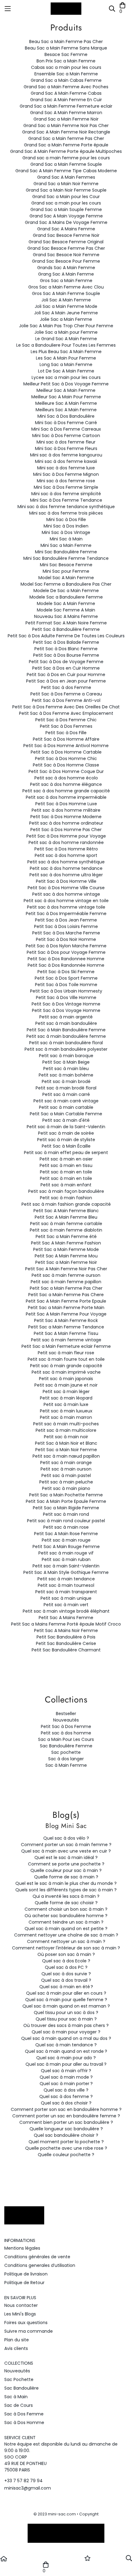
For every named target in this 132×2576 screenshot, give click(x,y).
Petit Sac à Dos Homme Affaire (66, 739)
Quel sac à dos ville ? (66, 2090)
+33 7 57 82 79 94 (23, 2481)
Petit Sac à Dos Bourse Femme (66, 655)
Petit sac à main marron (66, 1417)
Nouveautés (66, 1720)
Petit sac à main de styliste (66, 1140)
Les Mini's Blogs (20, 2314)
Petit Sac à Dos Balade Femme (66, 642)
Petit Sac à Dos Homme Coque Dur (66, 771)
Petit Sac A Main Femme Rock (66, 1320)
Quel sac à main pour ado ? (66, 2058)
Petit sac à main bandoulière (66, 1023)
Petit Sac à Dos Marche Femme (66, 933)
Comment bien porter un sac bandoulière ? (66, 2122)
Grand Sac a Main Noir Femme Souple (66, 190)
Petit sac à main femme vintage (66, 1340)
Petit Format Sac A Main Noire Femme (66, 623)
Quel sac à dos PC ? (66, 1967)
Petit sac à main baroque (66, 1056)
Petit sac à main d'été (66, 1120)
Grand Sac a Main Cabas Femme (66, 80)
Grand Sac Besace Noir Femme (66, 255)
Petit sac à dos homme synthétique (66, 862)
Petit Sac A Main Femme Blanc (66, 1211)
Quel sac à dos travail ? (66, 1980)
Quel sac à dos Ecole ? (66, 1961)
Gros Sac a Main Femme (66, 281)
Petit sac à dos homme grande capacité (66, 791)
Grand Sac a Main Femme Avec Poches (66, 87)
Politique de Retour (24, 2283)
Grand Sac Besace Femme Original (66, 242)
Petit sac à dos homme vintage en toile (66, 901)
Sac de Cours (19, 2405)
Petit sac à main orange (66, 1463)
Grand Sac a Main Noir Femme (66, 184)
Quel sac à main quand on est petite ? (66, 1929)
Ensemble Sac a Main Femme (66, 74)
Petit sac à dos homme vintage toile (66, 907)
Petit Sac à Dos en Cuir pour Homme (66, 675)
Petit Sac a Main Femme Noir (66, 1262)
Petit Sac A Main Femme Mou (66, 1256)
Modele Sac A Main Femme (66, 603)
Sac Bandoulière (21, 2388)
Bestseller (66, 1714)
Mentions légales (22, 2248)
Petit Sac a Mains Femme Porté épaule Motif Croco (66, 1624)
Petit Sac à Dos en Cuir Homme (66, 668)
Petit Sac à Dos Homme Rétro (66, 849)
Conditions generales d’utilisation (40, 2265)
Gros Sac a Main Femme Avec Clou (66, 287)
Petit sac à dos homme (66, 1733)
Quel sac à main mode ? (66, 2077)
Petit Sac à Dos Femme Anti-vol (66, 700)
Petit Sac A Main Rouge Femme (66, 1547)
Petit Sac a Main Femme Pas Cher (66, 1288)
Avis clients (16, 2348)
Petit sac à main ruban (66, 1559)
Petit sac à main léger (66, 1392)
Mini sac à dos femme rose (66, 481)
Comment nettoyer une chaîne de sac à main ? (66, 1935)
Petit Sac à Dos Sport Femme (66, 978)
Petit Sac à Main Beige (66, 1062)
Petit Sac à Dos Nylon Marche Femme (66, 946)
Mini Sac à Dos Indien (66, 526)
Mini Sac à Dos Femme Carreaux (66, 429)
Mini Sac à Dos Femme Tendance (66, 500)
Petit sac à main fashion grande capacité (66, 1204)
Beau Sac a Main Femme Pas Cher (66, 42)
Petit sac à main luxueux (66, 1411)
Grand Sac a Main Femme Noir (66, 119)
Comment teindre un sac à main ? (66, 1922)
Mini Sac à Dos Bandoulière (66, 416)
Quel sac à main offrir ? (66, 2071)
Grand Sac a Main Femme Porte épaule (66, 145)
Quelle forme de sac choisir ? (66, 1903)
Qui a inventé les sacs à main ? (66, 1896)
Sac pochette (66, 1752)
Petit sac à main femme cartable (66, 1224)
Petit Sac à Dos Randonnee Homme (66, 959)
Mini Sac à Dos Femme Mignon (66, 474)
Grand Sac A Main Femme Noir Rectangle (66, 132)
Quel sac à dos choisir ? (66, 2103)
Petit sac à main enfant (66, 1185)
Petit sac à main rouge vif (66, 1553)
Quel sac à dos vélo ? (66, 1838)
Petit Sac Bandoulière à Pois (66, 1637)
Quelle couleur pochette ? (66, 2155)
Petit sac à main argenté (66, 1017)
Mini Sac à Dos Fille (66, 520)
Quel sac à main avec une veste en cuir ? (66, 1851)
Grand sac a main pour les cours (66, 203)
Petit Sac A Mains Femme (66, 1618)
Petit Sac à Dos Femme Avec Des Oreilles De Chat (66, 707)
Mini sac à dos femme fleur (66, 442)
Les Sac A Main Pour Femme (66, 358)
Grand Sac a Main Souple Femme (66, 209)
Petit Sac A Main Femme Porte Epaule (66, 1301)
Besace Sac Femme (66, 54)
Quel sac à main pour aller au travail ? (66, 2064)
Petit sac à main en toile (66, 1172)
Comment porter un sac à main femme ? (66, 1845)
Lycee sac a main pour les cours (66, 377)
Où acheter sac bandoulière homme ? (66, 1916)
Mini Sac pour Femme (66, 571)
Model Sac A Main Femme (66, 578)
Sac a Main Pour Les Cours (66, 1739)
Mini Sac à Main (66, 539)
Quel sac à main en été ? (66, 1987)
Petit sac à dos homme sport (66, 855)
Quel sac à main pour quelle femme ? (66, 2000)
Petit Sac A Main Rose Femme (66, 1534)
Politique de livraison (26, 2274)
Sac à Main (16, 2397)
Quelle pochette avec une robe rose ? (66, 2148)
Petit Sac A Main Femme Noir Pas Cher (66, 1269)
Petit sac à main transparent (66, 1592)
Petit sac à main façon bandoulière (66, 1191)
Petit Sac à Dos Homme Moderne (66, 817)
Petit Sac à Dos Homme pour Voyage (66, 836)
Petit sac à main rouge (66, 1540)
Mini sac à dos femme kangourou (66, 455)
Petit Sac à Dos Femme (66, 1726)
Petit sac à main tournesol (66, 1585)
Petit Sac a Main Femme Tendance (66, 1327)
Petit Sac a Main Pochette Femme (66, 1495)
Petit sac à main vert (66, 1605)
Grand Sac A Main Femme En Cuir (66, 100)
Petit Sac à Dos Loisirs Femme (66, 926)
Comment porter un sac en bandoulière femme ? (66, 2116)
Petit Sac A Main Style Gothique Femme (66, 1572)
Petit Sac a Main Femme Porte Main (66, 1308)
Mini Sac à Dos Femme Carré (66, 423)
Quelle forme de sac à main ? (66, 1877)
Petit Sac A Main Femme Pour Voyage (66, 1314)
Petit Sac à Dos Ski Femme (66, 972)
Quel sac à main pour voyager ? (66, 2032)
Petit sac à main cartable (66, 1107)
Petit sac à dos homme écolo (66, 778)
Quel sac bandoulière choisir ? (66, 2135)
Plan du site (17, 2340)
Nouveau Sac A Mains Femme (66, 616)
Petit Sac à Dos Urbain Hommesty (66, 991)
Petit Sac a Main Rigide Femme (66, 1508)
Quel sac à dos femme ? (66, 2096)
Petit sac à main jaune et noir (66, 1385)
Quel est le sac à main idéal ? (66, 1857)
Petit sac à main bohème (66, 1075)
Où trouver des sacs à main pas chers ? (66, 2025)
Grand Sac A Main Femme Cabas (66, 93)
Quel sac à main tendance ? (66, 2045)
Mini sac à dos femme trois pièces (66, 513)
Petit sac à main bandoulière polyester (66, 1049)
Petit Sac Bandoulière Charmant (66, 1650)
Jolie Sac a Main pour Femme (66, 332)
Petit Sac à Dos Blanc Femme (66, 649)
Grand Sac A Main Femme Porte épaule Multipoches (66, 151)
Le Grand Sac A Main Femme (66, 339)
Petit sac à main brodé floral (66, 1088)
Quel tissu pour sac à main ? (66, 2019)
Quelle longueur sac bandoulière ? (66, 2129)
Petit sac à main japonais (66, 1379)
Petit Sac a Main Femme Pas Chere (66, 1295)
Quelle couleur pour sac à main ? (66, 1870)
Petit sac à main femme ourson (66, 1275)
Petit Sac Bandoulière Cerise (66, 1643)
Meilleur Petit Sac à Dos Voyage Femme (66, 384)
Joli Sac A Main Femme (66, 300)
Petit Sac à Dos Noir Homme (66, 939)
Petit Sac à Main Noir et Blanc (66, 1443)
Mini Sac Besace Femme (66, 565)
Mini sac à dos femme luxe (66, 468)
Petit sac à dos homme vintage (66, 894)
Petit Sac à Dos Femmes (66, 726)
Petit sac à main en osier (66, 1159)
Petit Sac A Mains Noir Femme (66, 1630)
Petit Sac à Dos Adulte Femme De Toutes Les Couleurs (66, 636)
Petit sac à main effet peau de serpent (66, 1153)
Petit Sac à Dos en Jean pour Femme (66, 681)
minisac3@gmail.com (28, 2488)
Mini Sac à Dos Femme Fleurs (66, 448)
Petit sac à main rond (66, 1514)
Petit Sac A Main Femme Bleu (66, 1217)
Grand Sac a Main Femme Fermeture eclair (66, 106)
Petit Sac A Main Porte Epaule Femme (66, 1501)
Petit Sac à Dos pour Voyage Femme (66, 952)
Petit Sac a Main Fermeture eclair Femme (66, 1346)
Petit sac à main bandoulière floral (66, 1043)
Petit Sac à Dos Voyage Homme (66, 1010)
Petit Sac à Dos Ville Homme (66, 997)
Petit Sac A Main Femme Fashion (66, 1243)
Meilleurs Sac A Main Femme (66, 410)
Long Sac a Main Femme (66, 364)
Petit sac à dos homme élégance (66, 784)
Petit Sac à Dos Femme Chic (66, 720)
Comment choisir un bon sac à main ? (66, 1909)
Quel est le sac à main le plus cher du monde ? (66, 1883)
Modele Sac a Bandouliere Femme (66, 597)
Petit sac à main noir (66, 1437)
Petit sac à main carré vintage (66, 1101)
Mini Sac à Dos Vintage (66, 532)
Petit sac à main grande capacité (66, 1366)
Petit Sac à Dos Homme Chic (66, 758)
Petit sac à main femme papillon (66, 1282)
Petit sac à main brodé (66, 1081)
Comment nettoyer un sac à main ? (66, 1941)
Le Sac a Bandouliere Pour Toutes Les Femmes (66, 345)
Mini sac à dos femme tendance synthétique (66, 507)
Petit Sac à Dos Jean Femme (66, 920)
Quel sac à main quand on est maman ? (66, 2006)
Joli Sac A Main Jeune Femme (66, 313)
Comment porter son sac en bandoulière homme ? (66, 2109)
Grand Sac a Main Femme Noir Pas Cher (66, 125)
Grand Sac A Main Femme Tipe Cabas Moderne (66, 171)
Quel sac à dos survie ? (66, 1974)
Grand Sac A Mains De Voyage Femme (66, 222)
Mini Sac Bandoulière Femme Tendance (66, 558)
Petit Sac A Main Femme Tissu (66, 1333)
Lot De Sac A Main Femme (66, 371)
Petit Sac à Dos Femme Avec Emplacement (66, 713)
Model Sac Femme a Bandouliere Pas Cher (66, 584)
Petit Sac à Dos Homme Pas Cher (66, 830)
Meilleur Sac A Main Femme (66, 390)
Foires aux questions (26, 2323)
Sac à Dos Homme (24, 2423)
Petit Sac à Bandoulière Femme (66, 629)
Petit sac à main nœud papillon (66, 1456)
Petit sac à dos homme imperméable (66, 797)
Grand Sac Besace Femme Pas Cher (66, 248)
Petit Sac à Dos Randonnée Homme (66, 965)
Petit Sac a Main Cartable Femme (66, 1114)
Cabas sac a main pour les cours (66, 67)
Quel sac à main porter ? (66, 2084)
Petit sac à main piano (66, 1488)
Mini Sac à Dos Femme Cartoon (66, 436)
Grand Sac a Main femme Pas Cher (66, 138)
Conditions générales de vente (37, 2257)
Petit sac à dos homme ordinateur (66, 823)
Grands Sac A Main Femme (66, 268)
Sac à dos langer (66, 1759)
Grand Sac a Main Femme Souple (66, 164)
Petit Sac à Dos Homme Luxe (66, 804)
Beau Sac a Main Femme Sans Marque (66, 48)
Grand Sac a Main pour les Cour (66, 197)
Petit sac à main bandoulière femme (66, 1036)
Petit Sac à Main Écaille (66, 1146)
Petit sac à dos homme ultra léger (66, 875)
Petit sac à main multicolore (66, 1430)
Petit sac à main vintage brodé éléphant (66, 1611)
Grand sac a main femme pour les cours (66, 158)
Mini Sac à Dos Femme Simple (66, 487)
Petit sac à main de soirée (66, 1133)
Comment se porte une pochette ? (66, 1864)
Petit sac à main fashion (66, 1198)
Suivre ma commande (29, 2331)
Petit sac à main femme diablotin (66, 1230)
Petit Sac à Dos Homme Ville (66, 881)
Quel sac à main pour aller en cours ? (66, 1993)
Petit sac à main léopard (66, 1398)
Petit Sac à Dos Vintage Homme (66, 1004)
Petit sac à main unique (66, 1598)
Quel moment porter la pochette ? (66, 2142)
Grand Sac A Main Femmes (66, 177)
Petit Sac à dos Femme (66, 687)
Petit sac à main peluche (66, 1482)
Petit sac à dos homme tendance (66, 868)
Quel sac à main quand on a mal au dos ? (66, 2038)
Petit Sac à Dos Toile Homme (66, 985)
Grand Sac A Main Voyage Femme (66, 216)
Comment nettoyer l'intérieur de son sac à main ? (66, 1948)
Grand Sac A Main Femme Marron (66, 113)
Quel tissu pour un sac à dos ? (66, 2013)
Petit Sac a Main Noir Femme (66, 1450)
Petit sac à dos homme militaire (66, 810)
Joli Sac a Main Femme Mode (66, 306)
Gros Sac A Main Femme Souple (66, 293)
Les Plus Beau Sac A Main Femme (66, 352)
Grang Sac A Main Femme (66, 274)
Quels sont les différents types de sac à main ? (66, 1890)
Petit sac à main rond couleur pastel (66, 1521)
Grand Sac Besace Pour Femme (66, 261)
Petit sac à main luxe (66, 1404)
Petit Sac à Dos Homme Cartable (66, 752)
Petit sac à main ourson (66, 1469)
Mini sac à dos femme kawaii (66, 461)
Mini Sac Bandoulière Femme (66, 552)
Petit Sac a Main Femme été (66, 1236)
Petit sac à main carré (66, 1094)
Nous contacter (21, 2305)
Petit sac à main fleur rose (66, 1353)
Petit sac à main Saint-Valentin (66, 1566)
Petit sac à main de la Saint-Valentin (66, 1127)
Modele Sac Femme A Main (66, 610)
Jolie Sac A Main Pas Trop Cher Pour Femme (66, 326)
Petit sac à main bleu (66, 1069)
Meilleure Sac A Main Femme (66, 403)
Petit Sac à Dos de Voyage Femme (66, 662)
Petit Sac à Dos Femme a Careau (66, 694)
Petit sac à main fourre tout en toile (66, 1359)
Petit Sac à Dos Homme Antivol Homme (66, 746)
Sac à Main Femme (66, 1765)
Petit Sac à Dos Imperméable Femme (66, 914)
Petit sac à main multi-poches (66, 1424)
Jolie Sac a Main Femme (66, 319)
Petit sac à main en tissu (66, 1165)
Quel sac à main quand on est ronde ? (66, 2051)
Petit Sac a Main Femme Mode (66, 1249)
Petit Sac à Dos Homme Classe (66, 765)
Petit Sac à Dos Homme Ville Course (66, 888)
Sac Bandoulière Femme (66, 1746)
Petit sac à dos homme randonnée (66, 842)
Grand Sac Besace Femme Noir (66, 235)
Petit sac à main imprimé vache (66, 1372)
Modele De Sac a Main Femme (66, 591)
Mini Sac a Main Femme (66, 545)
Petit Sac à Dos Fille (66, 733)
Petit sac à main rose (66, 1527)
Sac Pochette (19, 2379)
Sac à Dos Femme (24, 2414)
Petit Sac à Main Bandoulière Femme (66, 1030)
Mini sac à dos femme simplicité (66, 494)
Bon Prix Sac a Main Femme (66, 61)
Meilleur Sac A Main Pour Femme (66, 397)
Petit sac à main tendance (66, 1579)
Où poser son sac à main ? (66, 1954)
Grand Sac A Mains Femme (66, 229)
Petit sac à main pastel (66, 1475)
